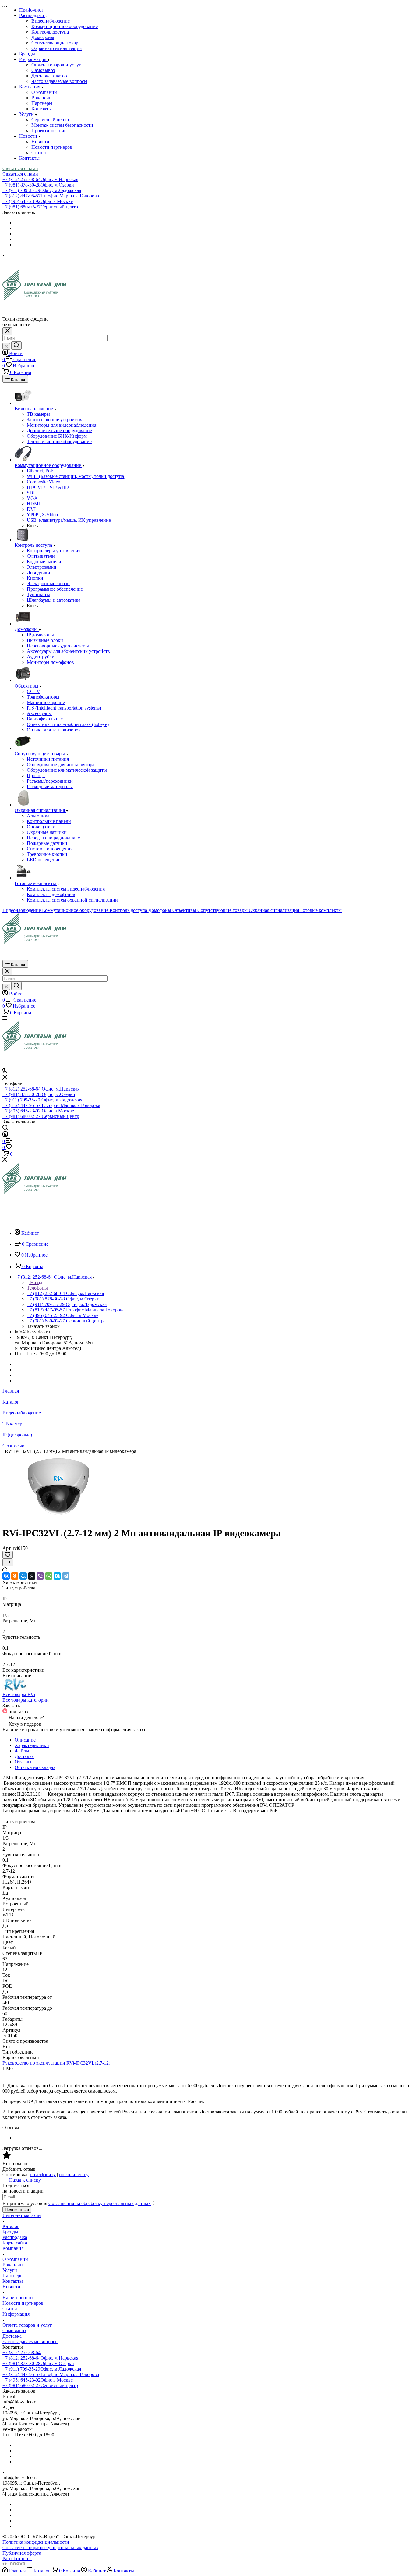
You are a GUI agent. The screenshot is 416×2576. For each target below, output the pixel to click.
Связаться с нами (20, 168)
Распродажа (15, 2237)
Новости (40, 142)
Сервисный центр (50, 120)
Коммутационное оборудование (65, 26)
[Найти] (16, 345)
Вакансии (42, 98)
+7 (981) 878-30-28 (38, 185)
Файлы (22, 1751)
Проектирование (49, 131)
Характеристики (32, 1745)
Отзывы (23, 1762)
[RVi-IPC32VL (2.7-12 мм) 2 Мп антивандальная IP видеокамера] (59, 1518)
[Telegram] (66, 1576)
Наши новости (18, 2298)
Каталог (11, 2226)
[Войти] (5, 1135)
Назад (36, 1282)
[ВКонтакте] (6, 1576)
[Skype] (57, 1576)
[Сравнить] (8, 1562)
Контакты (42, 109)
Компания (13, 2248)
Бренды (10, 2232)
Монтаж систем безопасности (62, 125)
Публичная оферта (22, 2553)
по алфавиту (43, 2174)
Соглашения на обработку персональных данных (100, 2203)
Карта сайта (15, 2243)
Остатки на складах (35, 1767)
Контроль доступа (50, 32)
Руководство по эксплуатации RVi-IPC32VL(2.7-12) (56, 2063)
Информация (16, 2314)
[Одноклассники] (15, 1576)
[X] (32, 1576)
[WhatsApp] (49, 1576)
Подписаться (17, 2210)
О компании (44, 92)
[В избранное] (8, 1555)
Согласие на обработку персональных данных (50, 2548)
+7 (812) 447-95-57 (51, 196)
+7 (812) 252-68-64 (40, 179)
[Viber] (40, 1576)
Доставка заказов (49, 76)
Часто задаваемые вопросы (59, 81)
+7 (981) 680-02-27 (40, 207)
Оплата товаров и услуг (56, 65)
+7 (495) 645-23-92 (38, 201)
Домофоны (43, 37)
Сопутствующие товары (56, 43)
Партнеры (42, 103)
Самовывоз (43, 70)
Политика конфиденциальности (36, 2542)
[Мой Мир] (23, 1576)
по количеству (74, 2174)
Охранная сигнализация (56, 48)
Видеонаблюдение (51, 21)
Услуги (10, 2270)
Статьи (39, 153)
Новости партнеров (52, 147)
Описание (25, 1740)
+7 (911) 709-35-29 (42, 190)
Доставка (24, 1756)
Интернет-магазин (22, 2215)
